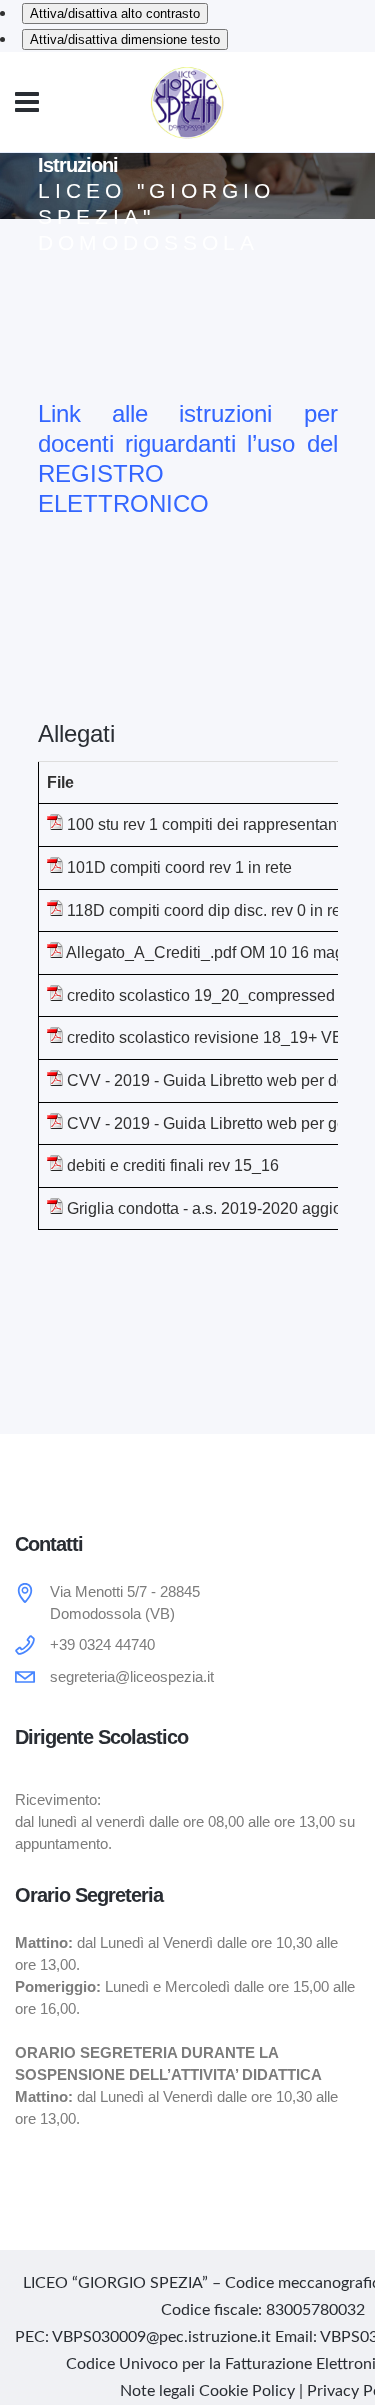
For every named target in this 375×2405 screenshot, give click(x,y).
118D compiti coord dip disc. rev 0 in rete (210, 910)
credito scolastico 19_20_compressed (201, 995)
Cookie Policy (247, 2391)
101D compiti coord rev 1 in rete (179, 867)
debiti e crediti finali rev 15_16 (173, 1165)
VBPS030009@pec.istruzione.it (161, 2337)
